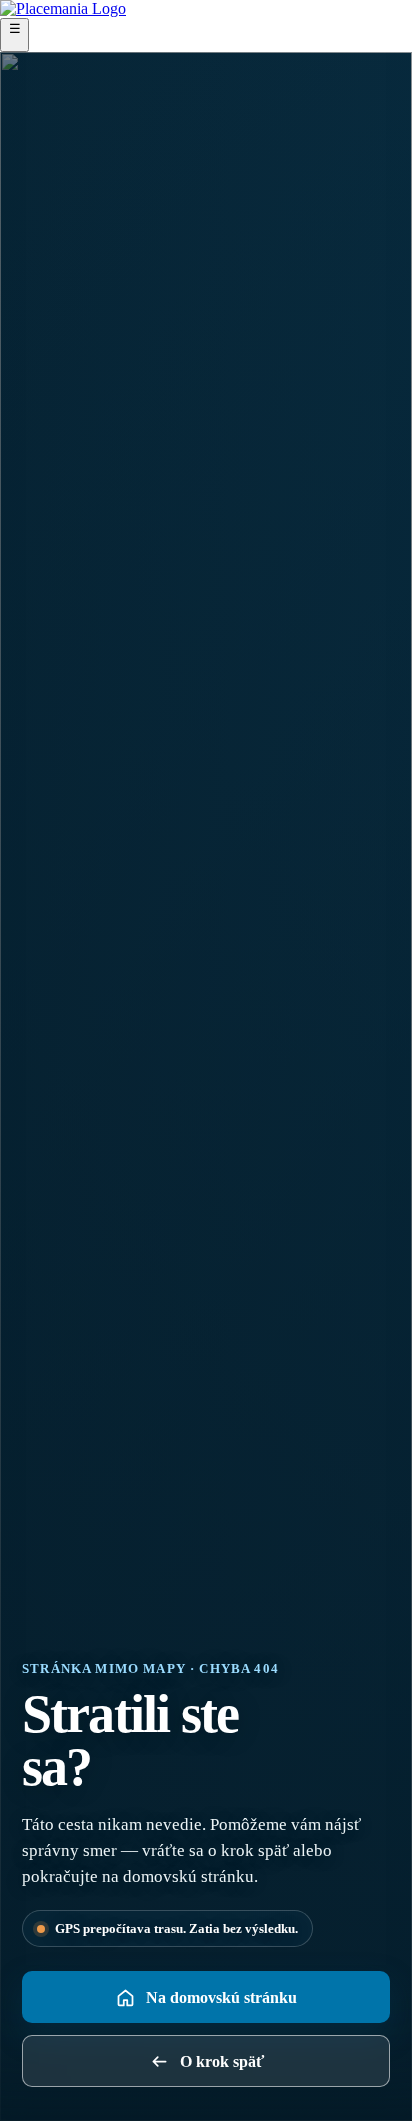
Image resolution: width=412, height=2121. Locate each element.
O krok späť (222, 2061)
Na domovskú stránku (221, 1997)
